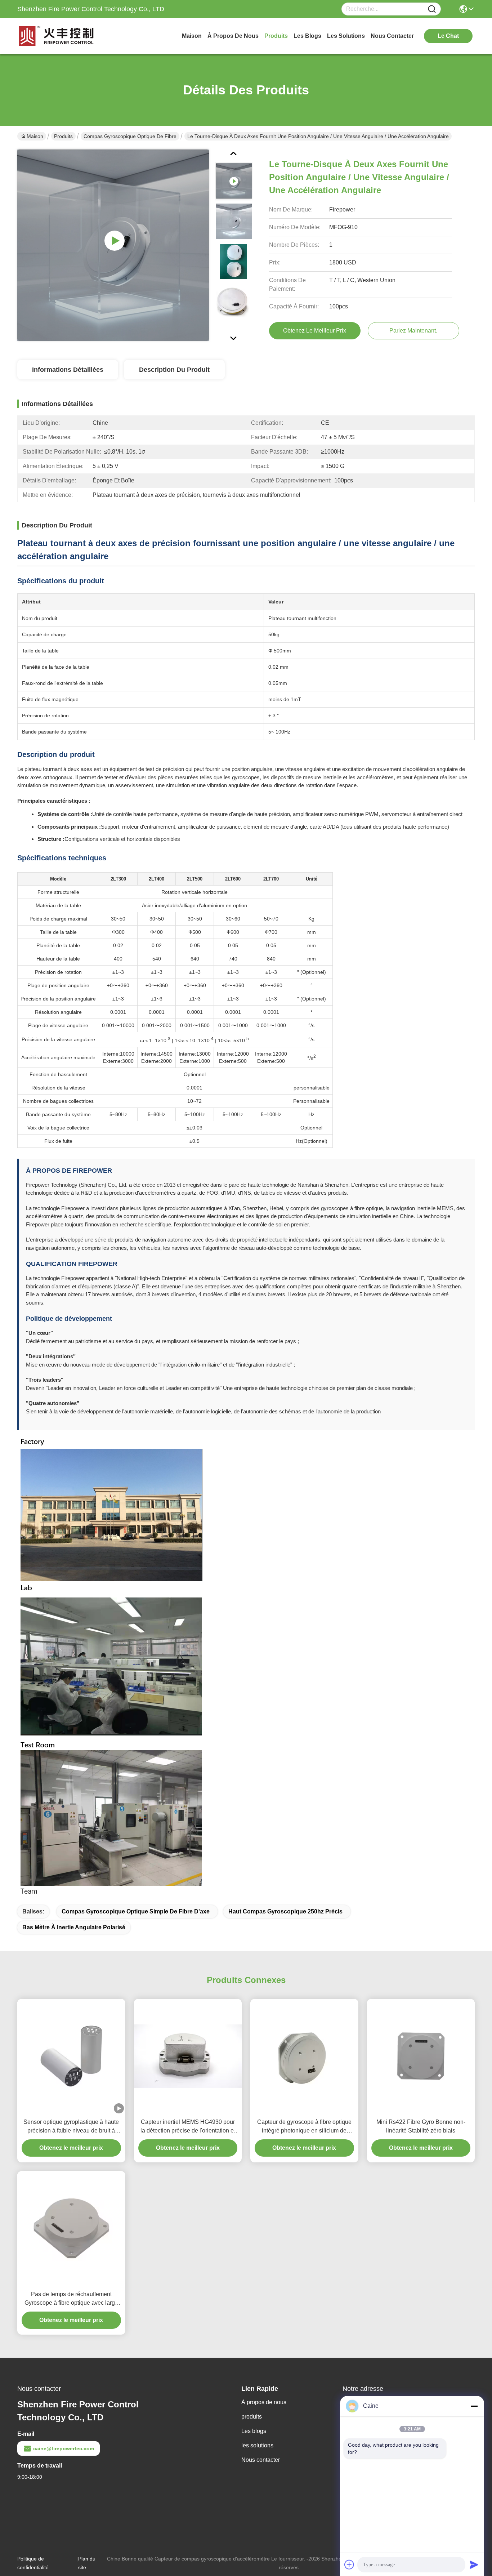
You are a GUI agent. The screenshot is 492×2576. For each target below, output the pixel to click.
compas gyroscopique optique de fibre (130, 136)
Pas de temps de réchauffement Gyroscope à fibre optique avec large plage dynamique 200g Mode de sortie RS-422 (71, 2299)
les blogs (307, 36)
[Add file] (349, 2564)
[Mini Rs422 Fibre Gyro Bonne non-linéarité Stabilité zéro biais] (421, 2056)
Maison (192, 36)
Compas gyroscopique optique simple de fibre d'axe (136, 1911)
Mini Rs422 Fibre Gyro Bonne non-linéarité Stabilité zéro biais (421, 2126)
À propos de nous (233, 36)
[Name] (432, 9)
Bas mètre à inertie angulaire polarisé (74, 1927)
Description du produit (174, 370)
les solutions (346, 36)
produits (276, 36)
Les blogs (254, 2431)
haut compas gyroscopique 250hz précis (285, 1911)
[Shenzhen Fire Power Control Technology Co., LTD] (57, 36)
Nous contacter (261, 2460)
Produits (63, 136)
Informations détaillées (68, 370)
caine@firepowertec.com (64, 2448)
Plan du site (87, 2563)
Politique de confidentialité (33, 2563)
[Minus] (474, 2406)
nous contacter (392, 36)
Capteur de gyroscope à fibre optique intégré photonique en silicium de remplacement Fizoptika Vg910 (304, 2127)
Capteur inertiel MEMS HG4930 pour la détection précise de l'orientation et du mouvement (188, 2127)
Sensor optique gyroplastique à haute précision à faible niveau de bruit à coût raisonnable (71, 2127)
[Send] (474, 2564)
